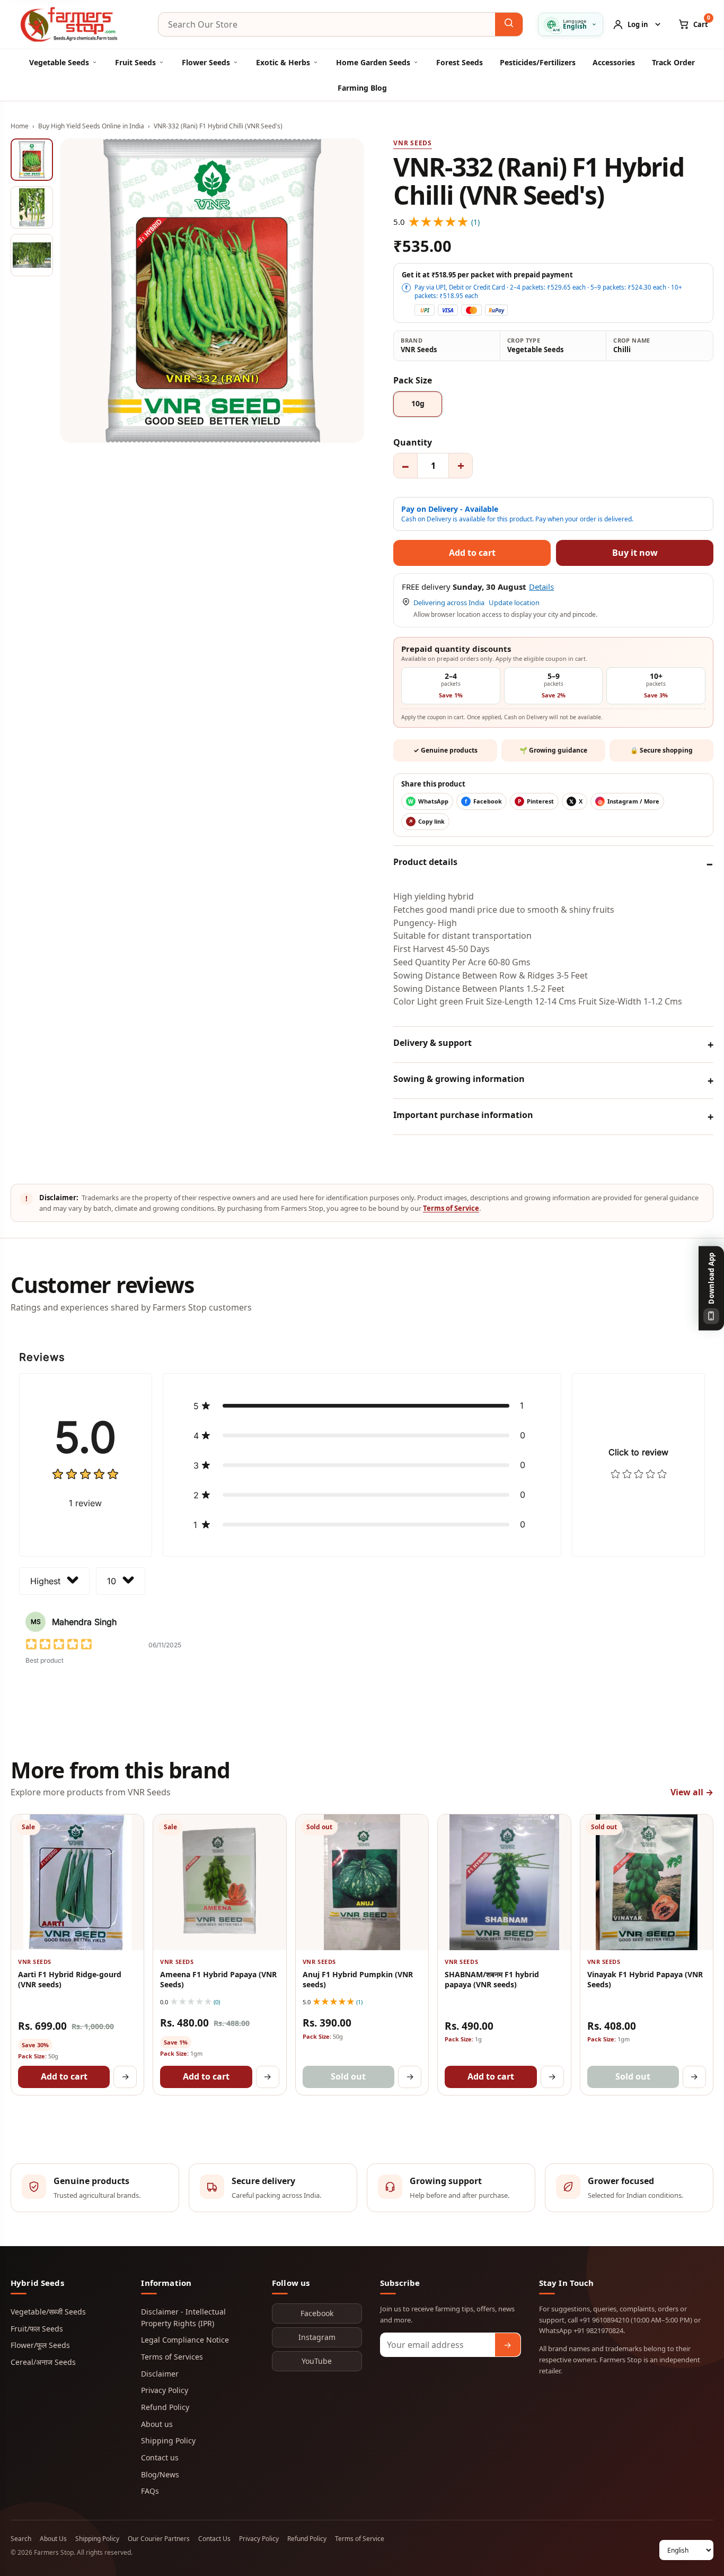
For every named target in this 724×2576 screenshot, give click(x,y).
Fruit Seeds (135, 62)
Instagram (317, 2337)
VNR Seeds (412, 143)
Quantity (413, 442)
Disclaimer (160, 2374)
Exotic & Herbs (283, 62)
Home (20, 126)
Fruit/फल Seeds (37, 2329)
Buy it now (635, 553)
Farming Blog (362, 88)
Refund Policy (165, 2407)
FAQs (150, 2491)
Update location (514, 602)
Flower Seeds (206, 62)
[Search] (509, 24)
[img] (85, 1475)
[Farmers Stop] (77, 24)
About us (157, 2424)
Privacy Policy (165, 2390)
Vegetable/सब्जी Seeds (48, 2312)
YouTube (317, 2361)
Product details (425, 862)
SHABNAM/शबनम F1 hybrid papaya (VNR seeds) (492, 1979)
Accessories (614, 62)
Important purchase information (463, 1115)
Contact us (160, 2457)
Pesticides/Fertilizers (538, 62)
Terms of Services (172, 2357)
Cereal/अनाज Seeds (43, 2362)
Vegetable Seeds (59, 62)
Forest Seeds (460, 62)
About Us (53, 2539)
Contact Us (214, 2539)
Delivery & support (432, 1043)
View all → (692, 1792)
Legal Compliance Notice (185, 2340)
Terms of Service (451, 1208)
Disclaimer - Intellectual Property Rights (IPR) (183, 2317)
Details (541, 587)
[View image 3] (32, 255)
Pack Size (413, 380)
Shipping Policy (168, 2440)
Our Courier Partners (159, 2539)
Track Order (673, 62)
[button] (362, 1405)
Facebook (317, 2313)
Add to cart (64, 2076)
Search (21, 2539)
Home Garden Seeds (373, 62)
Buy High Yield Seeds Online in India (91, 126)
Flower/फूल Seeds (40, 2345)
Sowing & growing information (459, 1079)
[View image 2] (32, 207)
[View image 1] (32, 160)
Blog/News (160, 2474)
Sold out (348, 2076)
